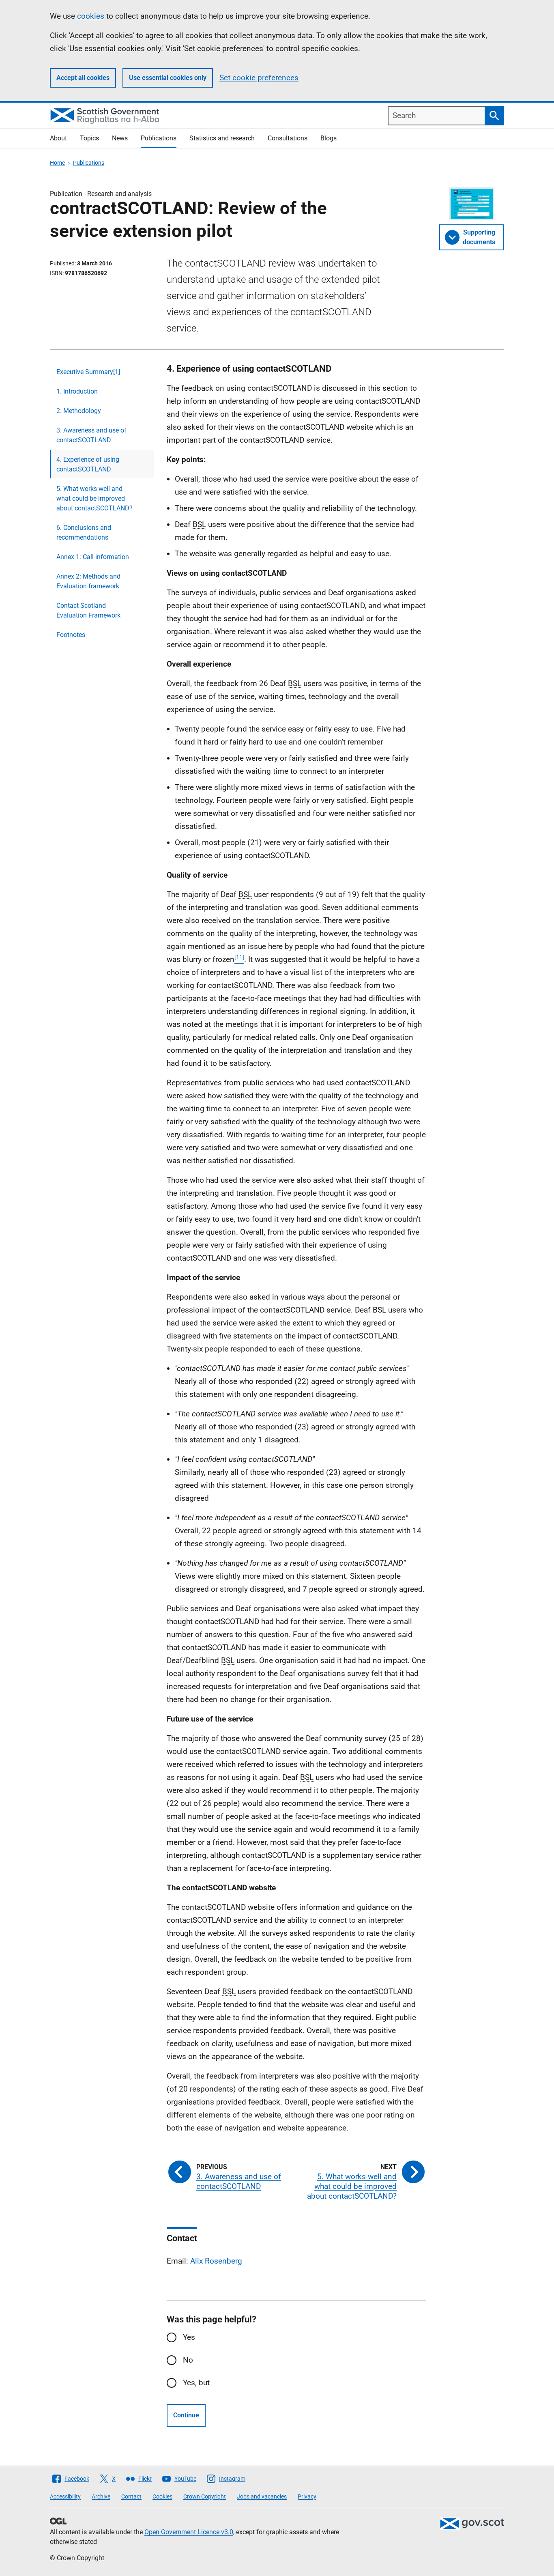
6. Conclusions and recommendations (84, 533)
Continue (186, 2415)
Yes (189, 2337)
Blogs (329, 138)
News (120, 138)
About (58, 138)
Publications (159, 138)
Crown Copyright (205, 2496)
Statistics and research (222, 138)
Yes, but (196, 2383)
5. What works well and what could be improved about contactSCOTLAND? (94, 498)
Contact (131, 2496)
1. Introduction (77, 391)
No (188, 2360)
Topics (89, 138)
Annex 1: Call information (93, 557)
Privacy (307, 2496)
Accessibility (65, 2496)
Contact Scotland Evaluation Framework (88, 610)
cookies (91, 16)
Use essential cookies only (168, 78)
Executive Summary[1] (88, 372)
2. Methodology (79, 411)
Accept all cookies (83, 78)
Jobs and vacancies (262, 2496)
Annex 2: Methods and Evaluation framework (88, 581)
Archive (101, 2496)
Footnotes (71, 635)
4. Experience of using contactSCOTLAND (88, 464)
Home (57, 163)
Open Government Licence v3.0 (189, 2532)
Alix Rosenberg (216, 2261)
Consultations (288, 138)
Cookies (162, 2496)
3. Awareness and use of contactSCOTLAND (91, 435)
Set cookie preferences (259, 78)
